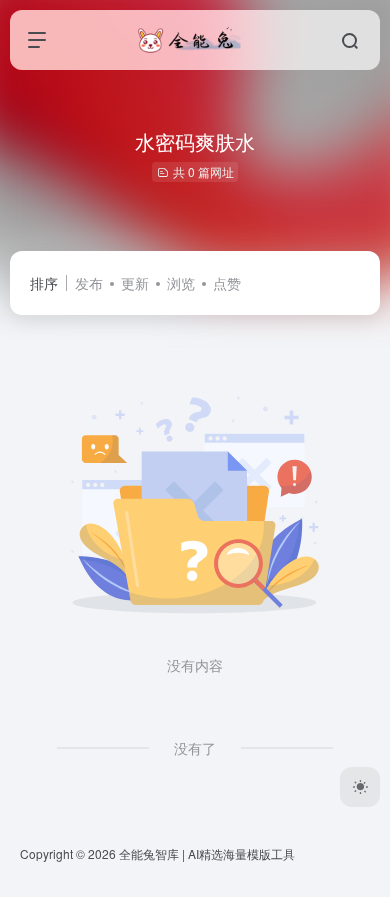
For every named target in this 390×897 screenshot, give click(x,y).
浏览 (181, 283)
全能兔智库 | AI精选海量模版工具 (207, 853)
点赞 (227, 283)
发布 (89, 283)
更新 (135, 283)
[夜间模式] (360, 787)
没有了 (195, 748)
